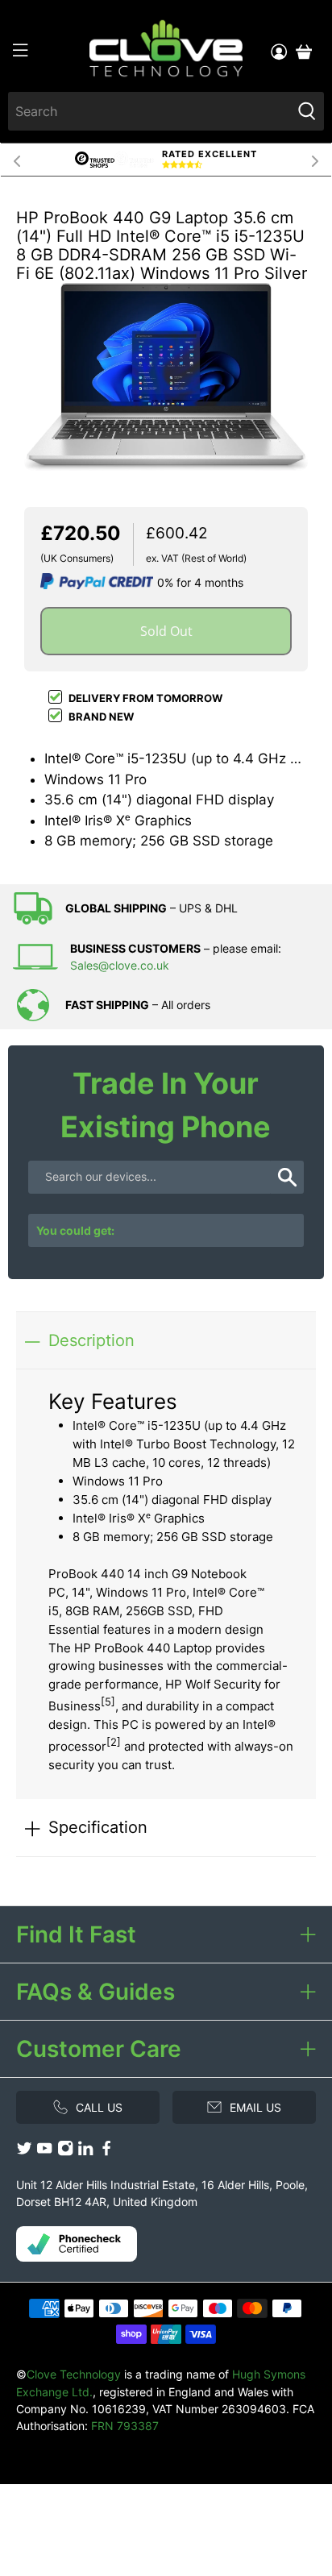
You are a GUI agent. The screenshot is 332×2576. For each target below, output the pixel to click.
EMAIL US (255, 2107)
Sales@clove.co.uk (120, 965)
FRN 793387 (125, 2426)
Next (315, 160)
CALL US (99, 2107)
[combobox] (149, 111)
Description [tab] (91, 1340)
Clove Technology (74, 2374)
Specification (98, 1827)
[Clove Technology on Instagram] (65, 2152)
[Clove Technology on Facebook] (106, 2152)
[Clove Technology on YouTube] (44, 2152)
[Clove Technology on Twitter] (24, 2152)
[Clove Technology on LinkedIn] (85, 2152)
